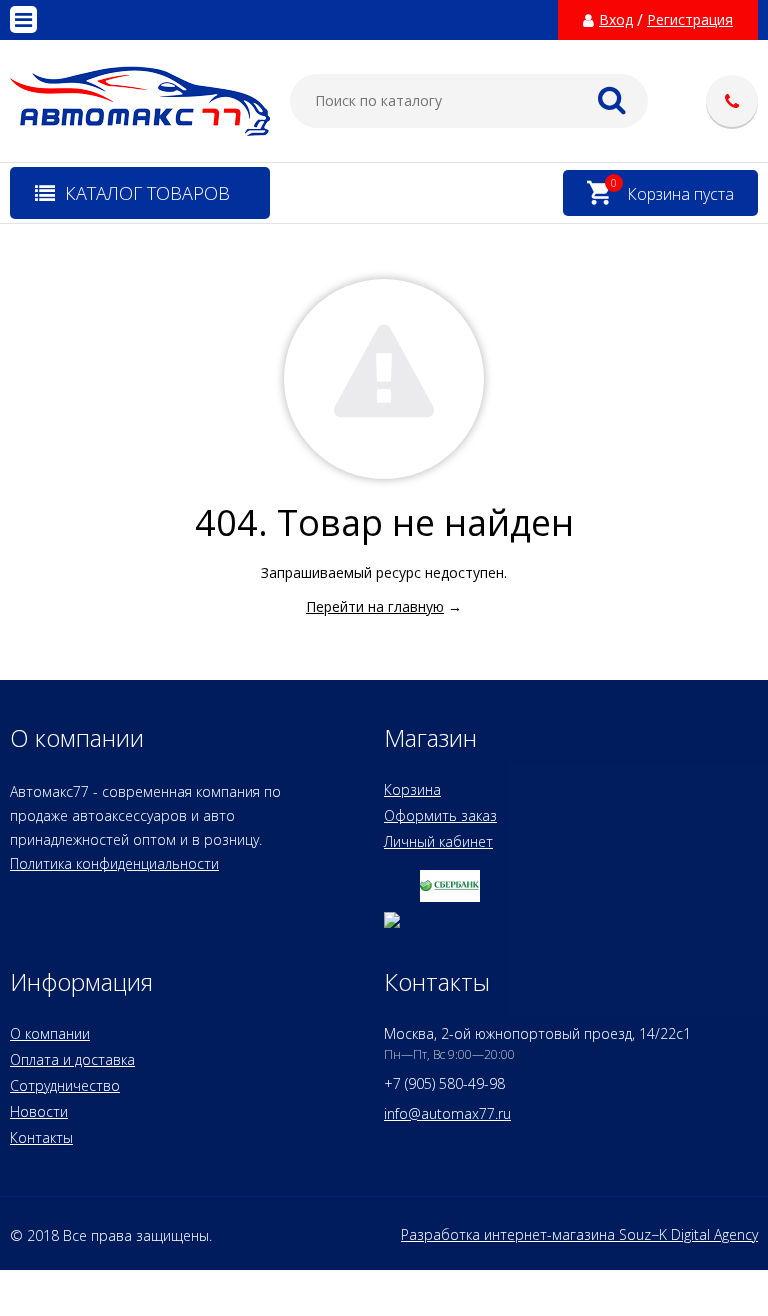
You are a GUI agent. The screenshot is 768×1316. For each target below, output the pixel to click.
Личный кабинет (438, 841)
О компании (50, 1033)
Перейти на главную (375, 606)
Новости (39, 1111)
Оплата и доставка (72, 1059)
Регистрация (690, 20)
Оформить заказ (440, 815)
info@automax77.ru (447, 1113)
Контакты (41, 1137)
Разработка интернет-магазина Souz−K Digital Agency (579, 1235)
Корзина (412, 789)
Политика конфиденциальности (114, 863)
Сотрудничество (65, 1085)
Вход (616, 20)
